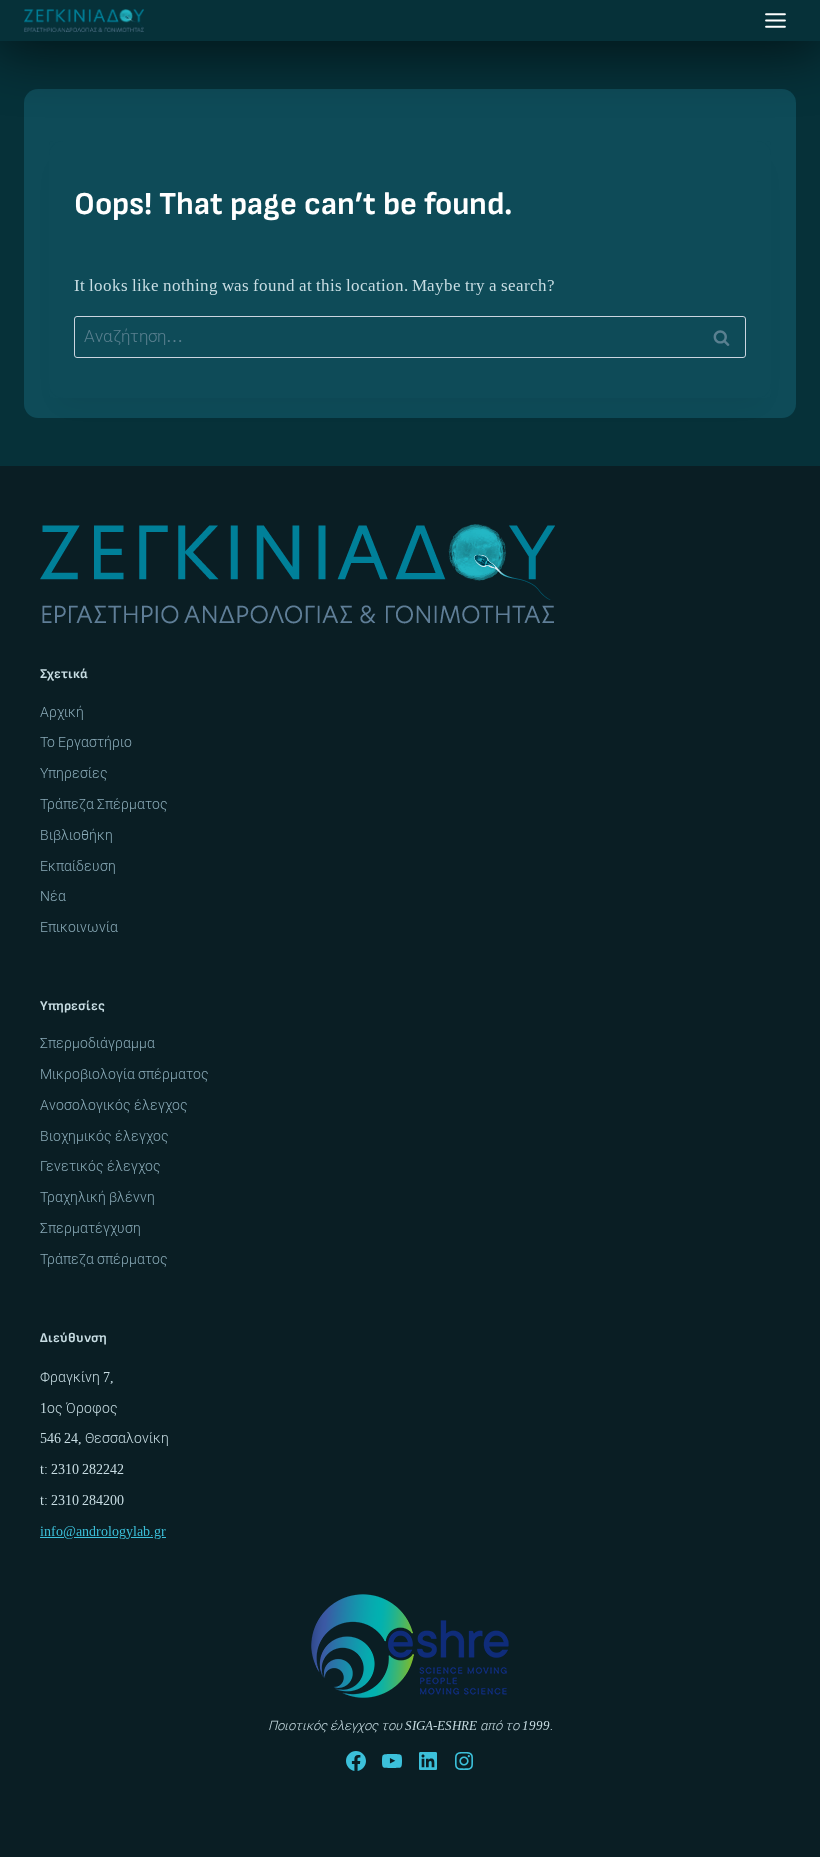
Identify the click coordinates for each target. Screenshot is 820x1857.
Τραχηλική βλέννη (97, 1197)
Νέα (53, 896)
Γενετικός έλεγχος (100, 1166)
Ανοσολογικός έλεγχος (114, 1105)
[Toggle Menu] (775, 20)
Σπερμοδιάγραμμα (97, 1043)
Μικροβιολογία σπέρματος (124, 1074)
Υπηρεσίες (74, 773)
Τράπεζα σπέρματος (104, 1259)
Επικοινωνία (79, 927)
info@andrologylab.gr (103, 1531)
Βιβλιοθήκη (76, 835)
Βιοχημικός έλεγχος (104, 1136)
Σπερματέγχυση (90, 1228)
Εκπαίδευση (78, 866)
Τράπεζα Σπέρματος (104, 804)
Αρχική (62, 712)
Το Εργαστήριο (86, 742)
